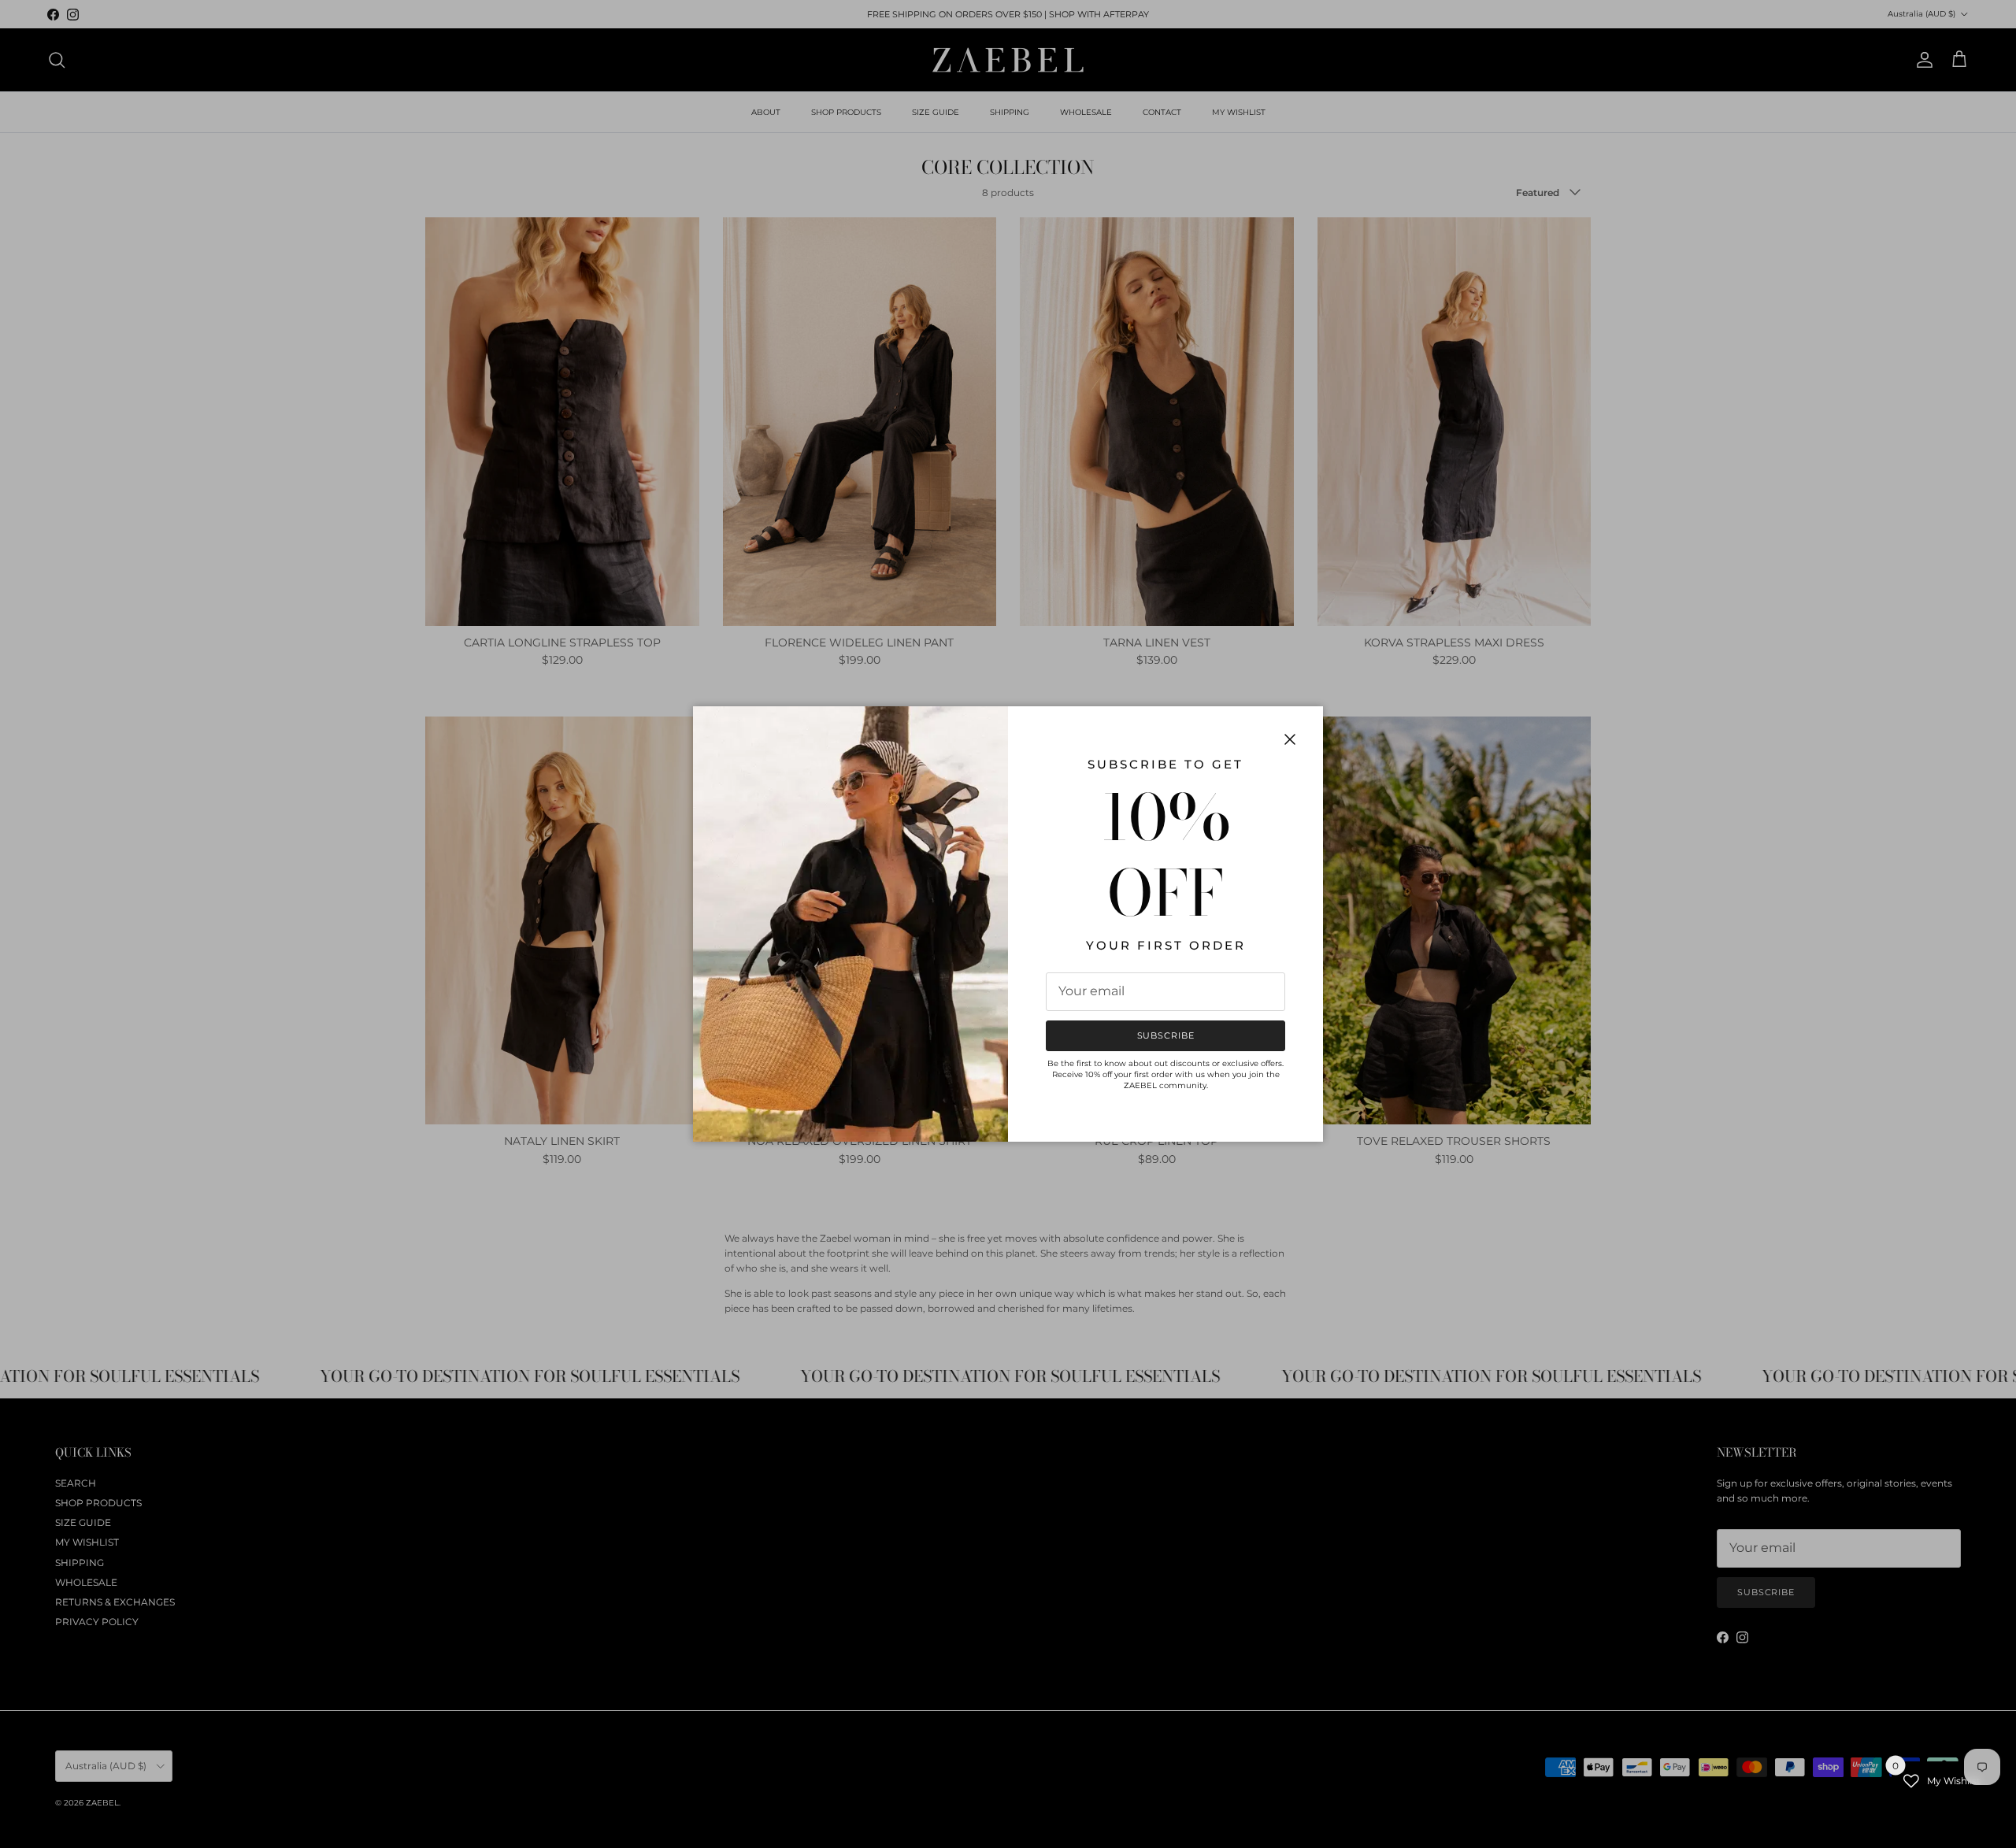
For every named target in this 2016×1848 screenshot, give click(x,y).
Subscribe (1166, 1035)
